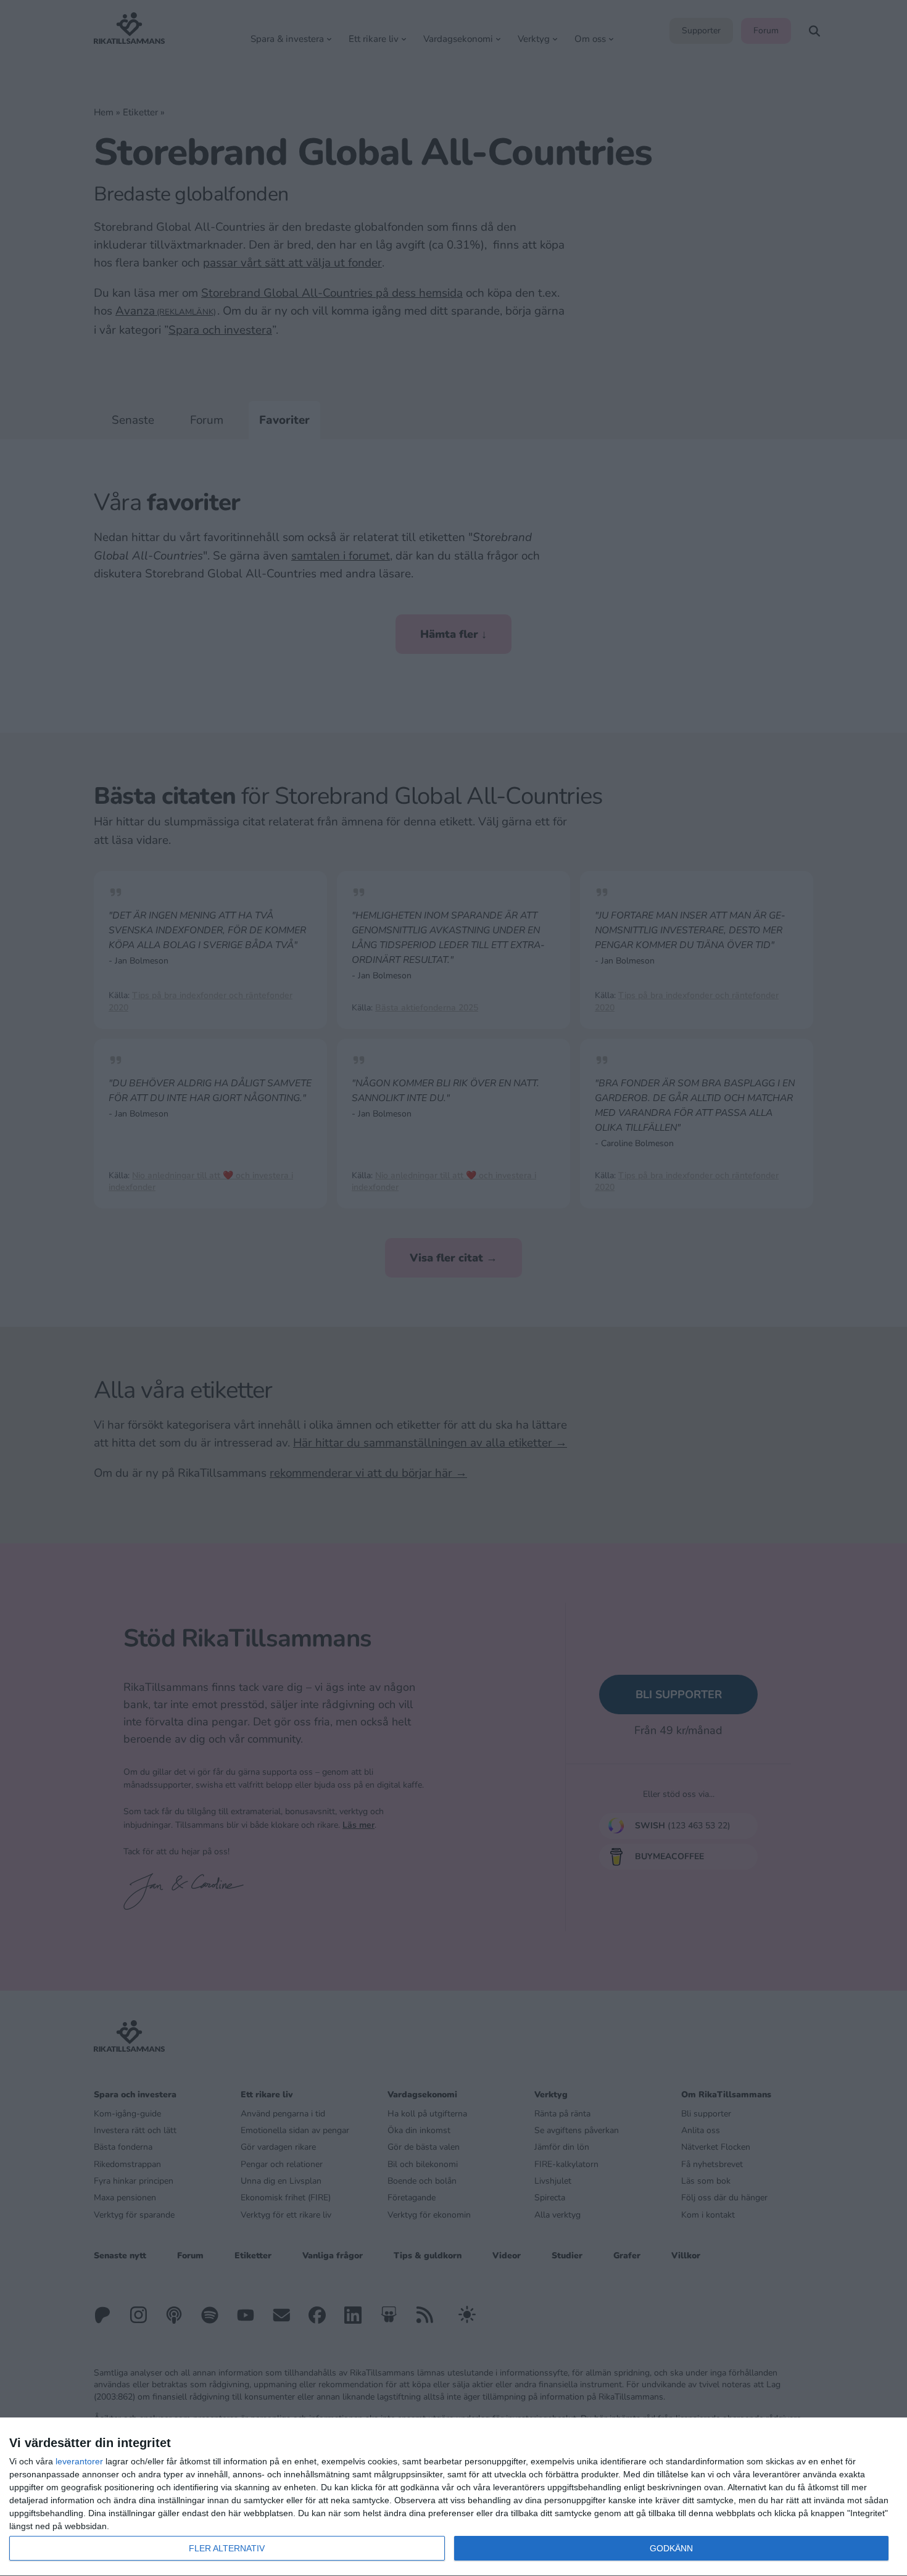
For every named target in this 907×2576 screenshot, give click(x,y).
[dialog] (453, 2497)
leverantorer (79, 2461)
